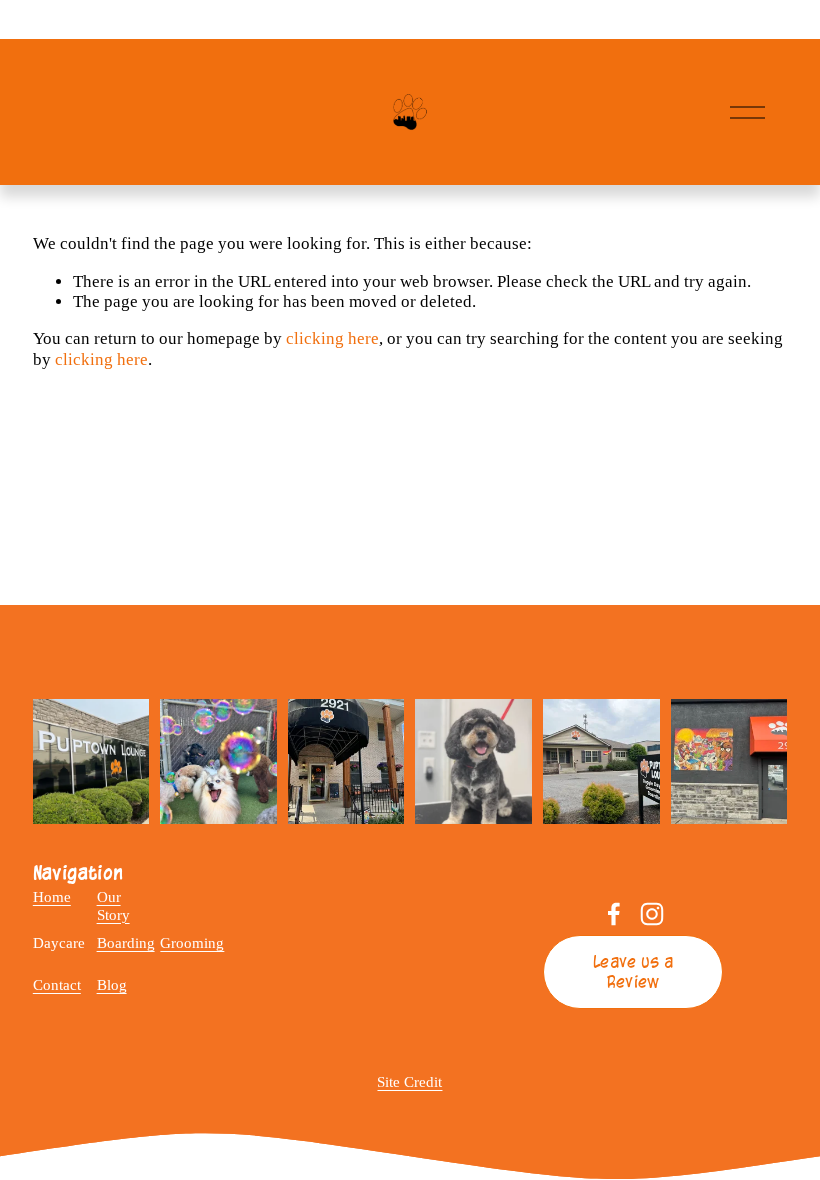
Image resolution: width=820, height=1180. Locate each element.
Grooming (192, 943)
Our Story (113, 905)
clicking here (332, 338)
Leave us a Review (633, 972)
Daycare (59, 943)
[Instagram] (652, 914)
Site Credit (409, 1082)
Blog (112, 985)
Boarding (126, 943)
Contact (57, 985)
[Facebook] (614, 914)
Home (52, 897)
